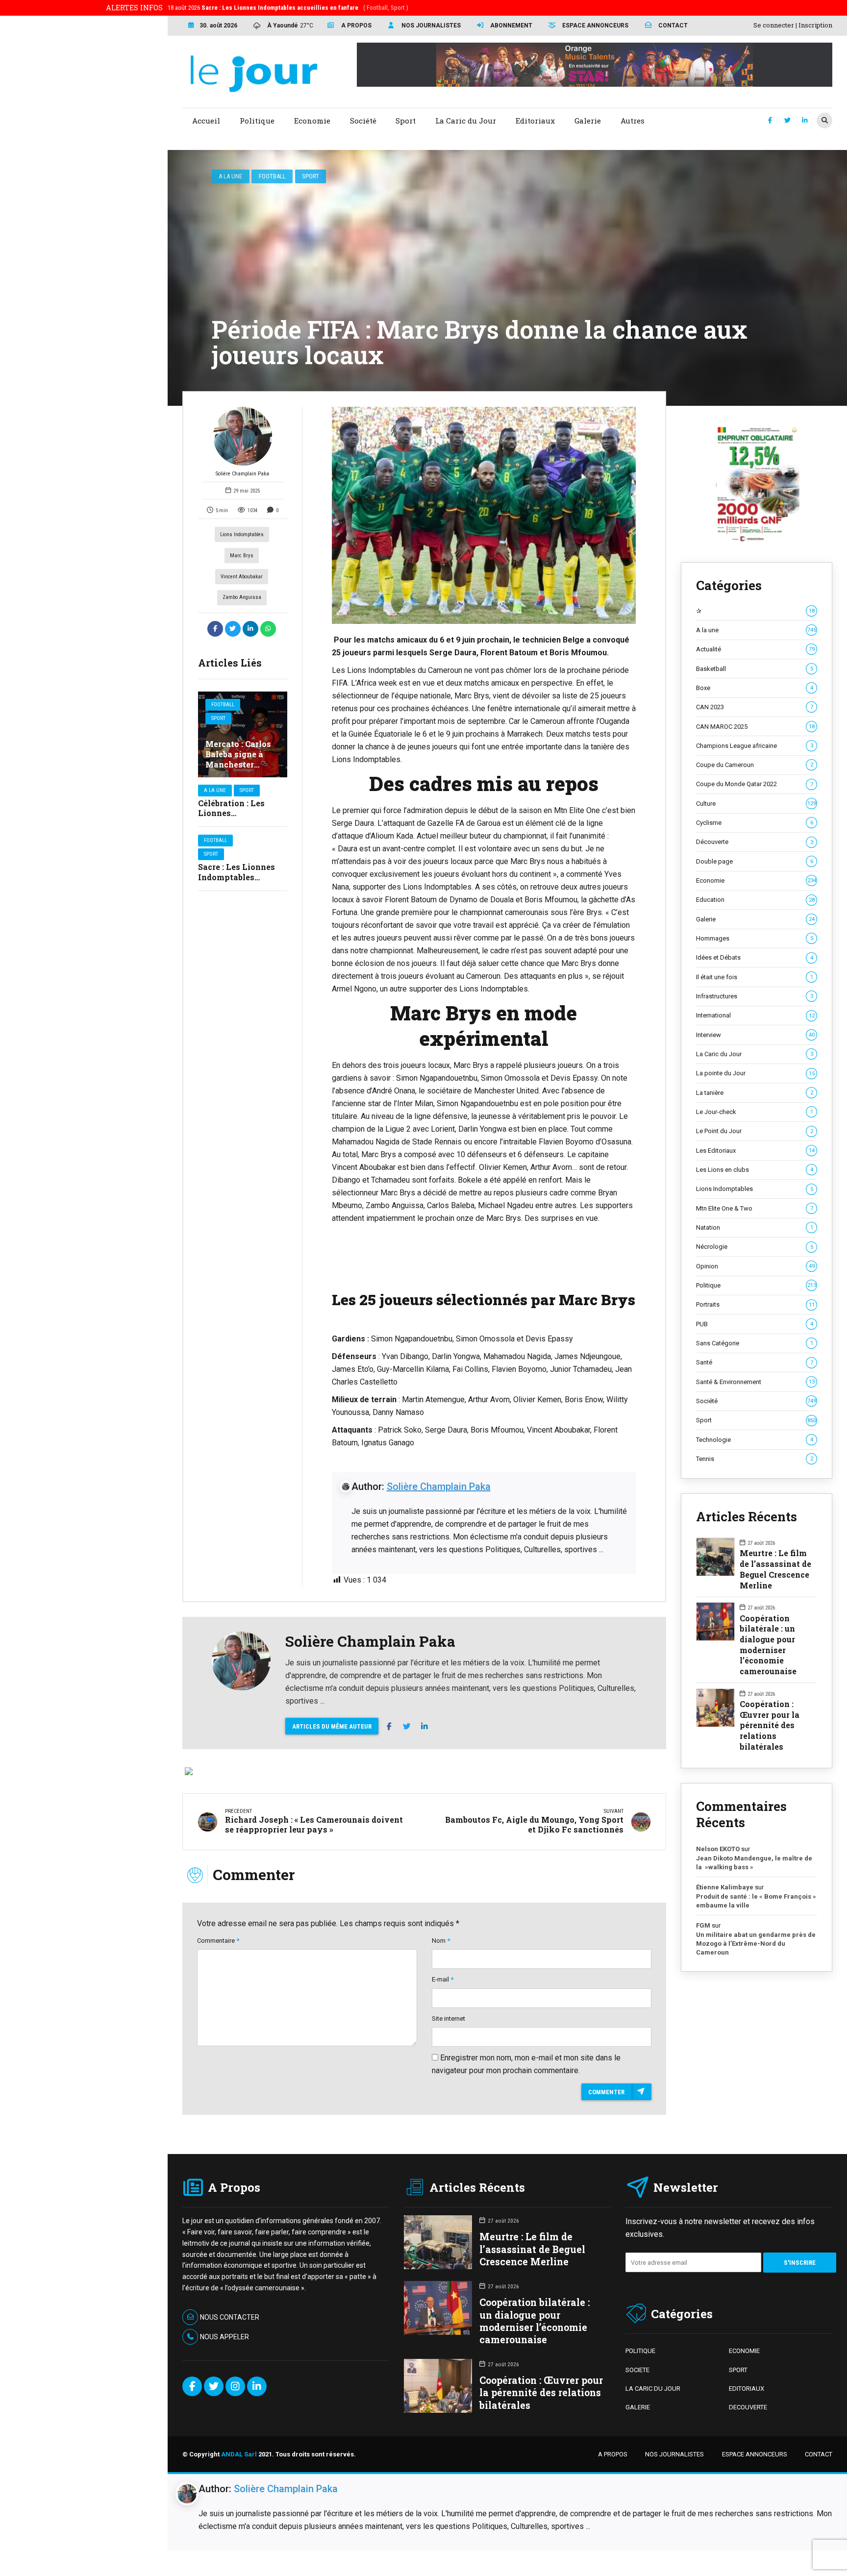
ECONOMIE (744, 2351)
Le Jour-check (755, 1112)
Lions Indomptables (242, 534)
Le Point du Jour (755, 1131)
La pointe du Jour (755, 1073)
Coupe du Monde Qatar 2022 (755, 784)
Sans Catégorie (755, 1343)
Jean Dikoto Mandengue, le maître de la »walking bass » (754, 1863)
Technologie (755, 1440)
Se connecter (774, 25)
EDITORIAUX (747, 2389)
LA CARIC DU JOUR (653, 2389)
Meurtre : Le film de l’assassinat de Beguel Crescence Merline (775, 1569)
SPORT (738, 2370)
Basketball (755, 669)
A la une (230, 176)
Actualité (755, 649)
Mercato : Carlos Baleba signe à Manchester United (238, 759)
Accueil (206, 121)
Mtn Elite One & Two (755, 1208)
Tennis (755, 1459)
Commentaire (218, 1941)
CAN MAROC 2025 (755, 727)
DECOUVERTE (748, 2407)
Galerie (755, 919)
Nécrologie (755, 1247)
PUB (755, 1324)
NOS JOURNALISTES (674, 2454)
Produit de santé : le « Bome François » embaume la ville (756, 1901)
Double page (755, 861)
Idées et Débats (755, 957)
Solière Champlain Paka (242, 474)
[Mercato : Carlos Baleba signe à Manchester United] (243, 734)
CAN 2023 (755, 707)
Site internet (448, 2019)
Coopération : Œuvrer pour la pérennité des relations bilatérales (770, 1725)
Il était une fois (755, 977)
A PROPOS (613, 2454)
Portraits (755, 1304)
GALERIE (638, 2407)
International (755, 1015)
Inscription (815, 25)
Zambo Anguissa (242, 597)
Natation (755, 1227)
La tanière (755, 1093)
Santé (755, 1362)
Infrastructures (755, 996)
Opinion (755, 1266)
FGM (703, 1925)
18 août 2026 (288, 8)
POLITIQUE (640, 2351)
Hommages (755, 938)
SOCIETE (637, 2370)
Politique (756, 1285)
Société (756, 1401)
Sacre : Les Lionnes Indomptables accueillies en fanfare (242, 877)
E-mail (443, 1979)
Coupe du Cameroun (755, 765)
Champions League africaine (755, 746)
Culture (756, 804)
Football (272, 176)
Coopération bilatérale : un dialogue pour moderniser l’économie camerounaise (768, 1645)
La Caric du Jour (755, 1054)
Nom (441, 1941)
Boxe (755, 688)
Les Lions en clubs (755, 1170)
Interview (755, 1035)
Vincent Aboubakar (242, 577)
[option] (484, 516)
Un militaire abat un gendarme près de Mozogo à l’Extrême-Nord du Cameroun (756, 1943)
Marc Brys (242, 556)
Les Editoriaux (755, 1151)
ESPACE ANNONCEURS (755, 2454)
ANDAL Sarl (239, 2454)
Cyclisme (755, 823)
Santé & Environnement (755, 1382)
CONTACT (819, 2454)
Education (755, 900)
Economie (756, 880)
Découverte (755, 842)
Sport (311, 176)
